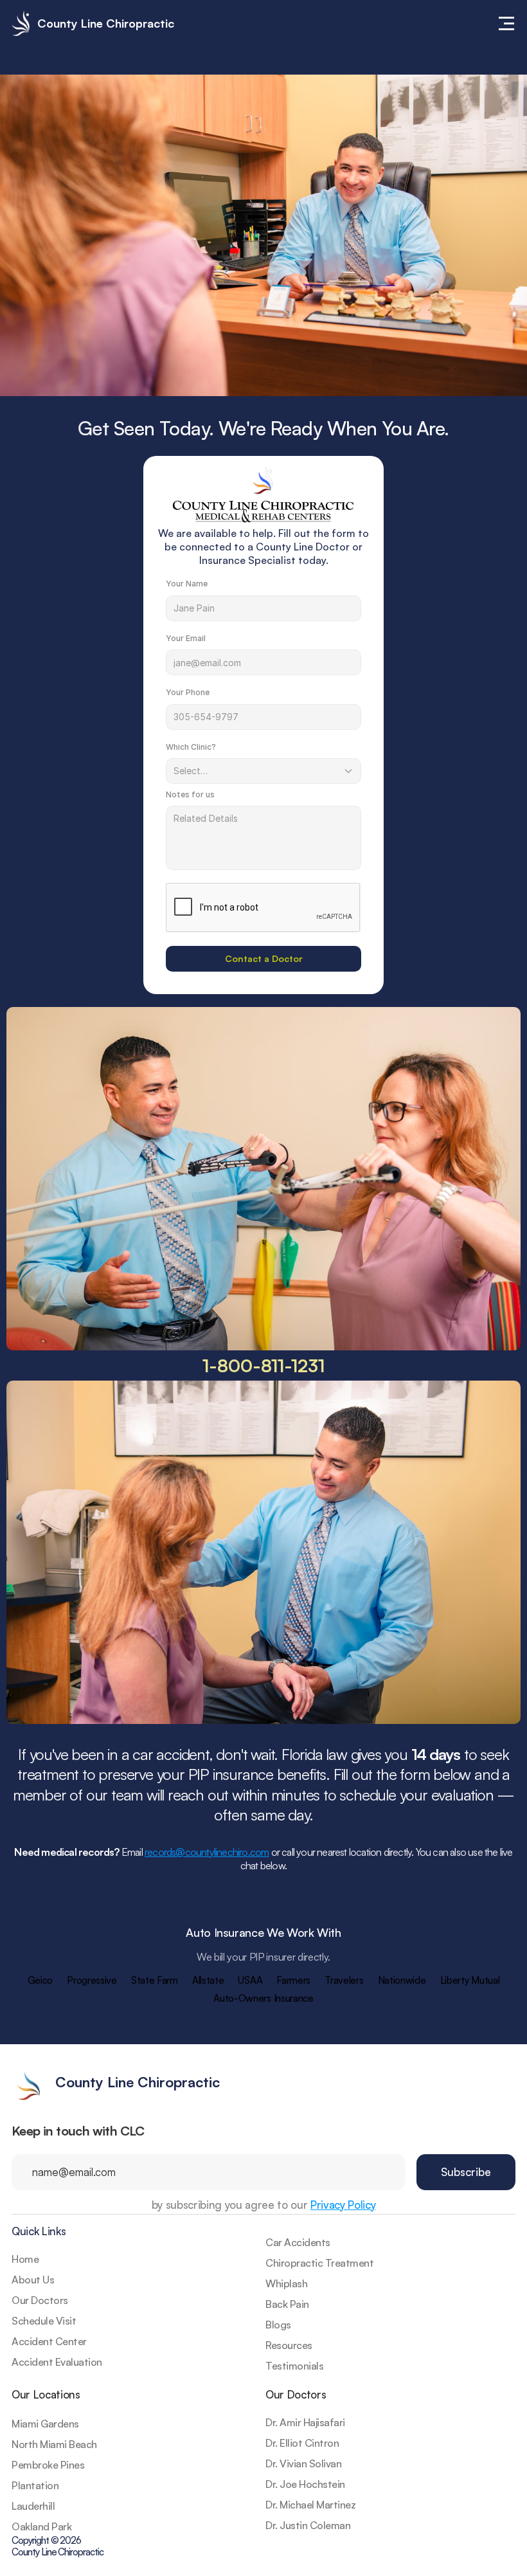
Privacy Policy (343, 2205)
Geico (40, 1980)
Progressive (92, 1980)
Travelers (344, 1980)
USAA (250, 1980)
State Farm (155, 1980)
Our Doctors (296, 2394)
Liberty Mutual (470, 1980)
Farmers (293, 1980)
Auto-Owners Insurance (263, 1998)
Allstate (208, 1980)
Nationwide (402, 1980)
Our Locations (46, 2394)
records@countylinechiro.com (207, 1852)
